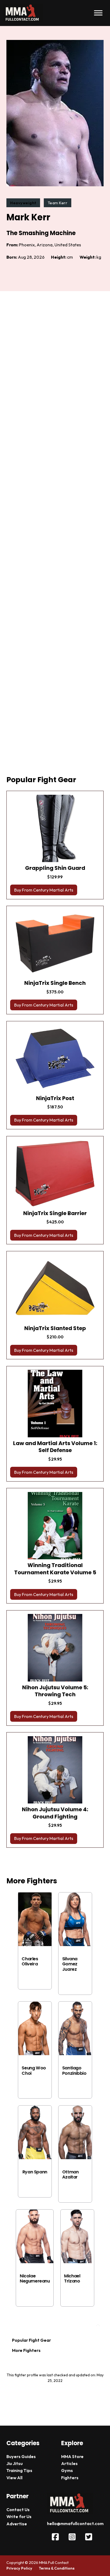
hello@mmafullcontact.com (75, 2523)
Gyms (67, 2470)
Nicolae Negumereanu (35, 2278)
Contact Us (18, 2510)
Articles (69, 2463)
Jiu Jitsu (15, 2463)
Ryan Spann (35, 2172)
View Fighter (35, 1977)
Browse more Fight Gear (37, 1859)
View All (14, 2478)
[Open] (98, 13)
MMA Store (72, 2456)
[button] (55, 890)
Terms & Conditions (57, 2568)
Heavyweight (23, 203)
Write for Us (19, 2516)
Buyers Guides (21, 2456)
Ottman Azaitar (70, 2174)
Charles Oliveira (30, 1961)
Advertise (17, 2524)
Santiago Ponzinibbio (74, 2070)
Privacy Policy (19, 2568)
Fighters (70, 2478)
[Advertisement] (55, 538)
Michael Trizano (72, 2278)
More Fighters (26, 2350)
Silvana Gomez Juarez (70, 1964)
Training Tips (19, 2470)
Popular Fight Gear (32, 2340)
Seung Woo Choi (34, 2070)
